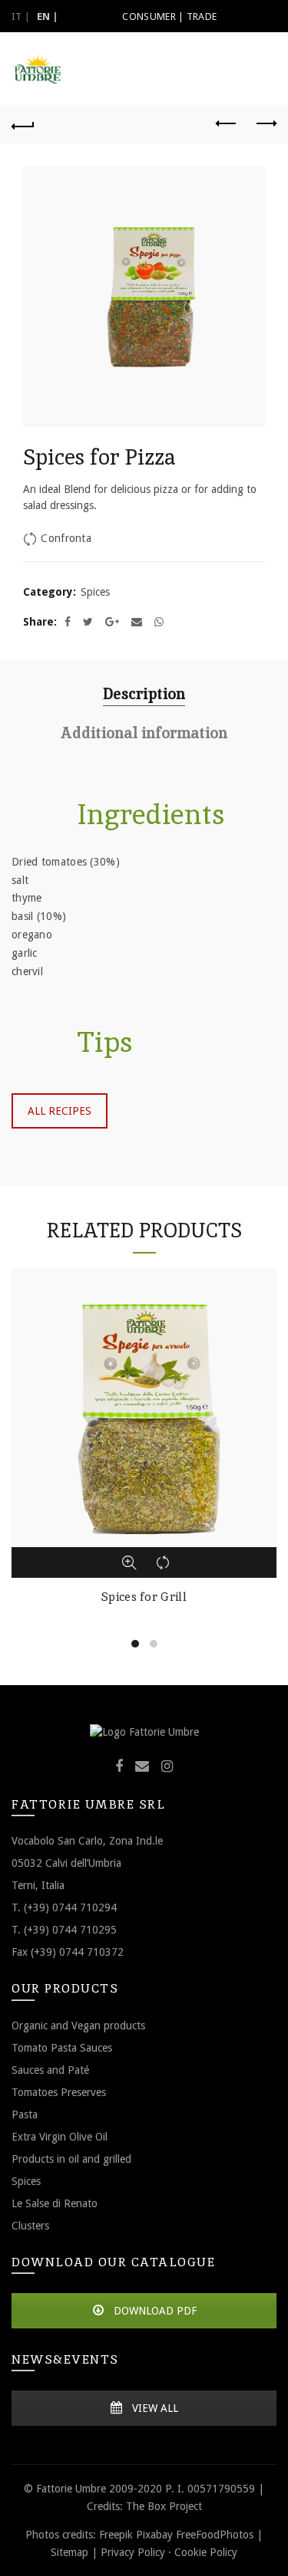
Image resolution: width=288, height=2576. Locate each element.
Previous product (227, 124)
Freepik (116, 2535)
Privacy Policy (133, 2552)
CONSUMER (149, 16)
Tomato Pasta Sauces (62, 2048)
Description (144, 694)
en (44, 16)
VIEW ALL (154, 2408)
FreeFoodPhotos (215, 2535)
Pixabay (154, 2535)
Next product (265, 124)
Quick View (129, 1562)
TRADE (202, 16)
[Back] (23, 124)
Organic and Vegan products (78, 2026)
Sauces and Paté (50, 2070)
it (17, 16)
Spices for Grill (144, 1597)
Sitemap (70, 2552)
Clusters (30, 2226)
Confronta (66, 538)
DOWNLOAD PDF (154, 2311)
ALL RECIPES (60, 1111)
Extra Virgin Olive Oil (60, 2137)
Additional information (144, 733)
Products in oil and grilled (71, 2159)
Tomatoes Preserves (59, 2092)
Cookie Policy (206, 2552)
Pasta (25, 2114)
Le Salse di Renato (55, 2203)
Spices (95, 592)
